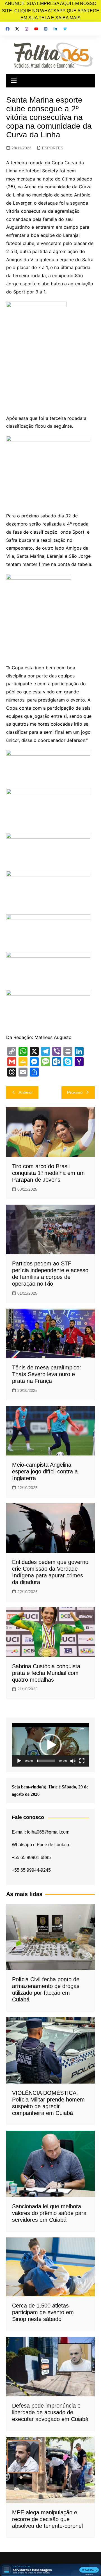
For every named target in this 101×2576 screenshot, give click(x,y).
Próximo (75, 1092)
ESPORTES (53, 148)
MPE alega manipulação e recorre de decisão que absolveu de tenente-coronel (47, 2519)
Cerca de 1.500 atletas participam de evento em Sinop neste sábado (43, 2312)
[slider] (46, 1761)
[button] (50, 1745)
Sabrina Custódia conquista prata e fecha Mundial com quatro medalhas (46, 1673)
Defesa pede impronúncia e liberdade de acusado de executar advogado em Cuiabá (50, 2412)
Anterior (26, 1092)
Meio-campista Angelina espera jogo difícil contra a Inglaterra (45, 1471)
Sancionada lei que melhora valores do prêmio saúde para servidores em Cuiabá (49, 2213)
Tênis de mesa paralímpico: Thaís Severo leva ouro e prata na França (47, 1374)
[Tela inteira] (82, 1761)
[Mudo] (73, 1761)
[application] (50, 1745)
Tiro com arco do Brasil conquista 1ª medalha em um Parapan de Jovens (48, 1173)
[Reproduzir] (19, 1761)
